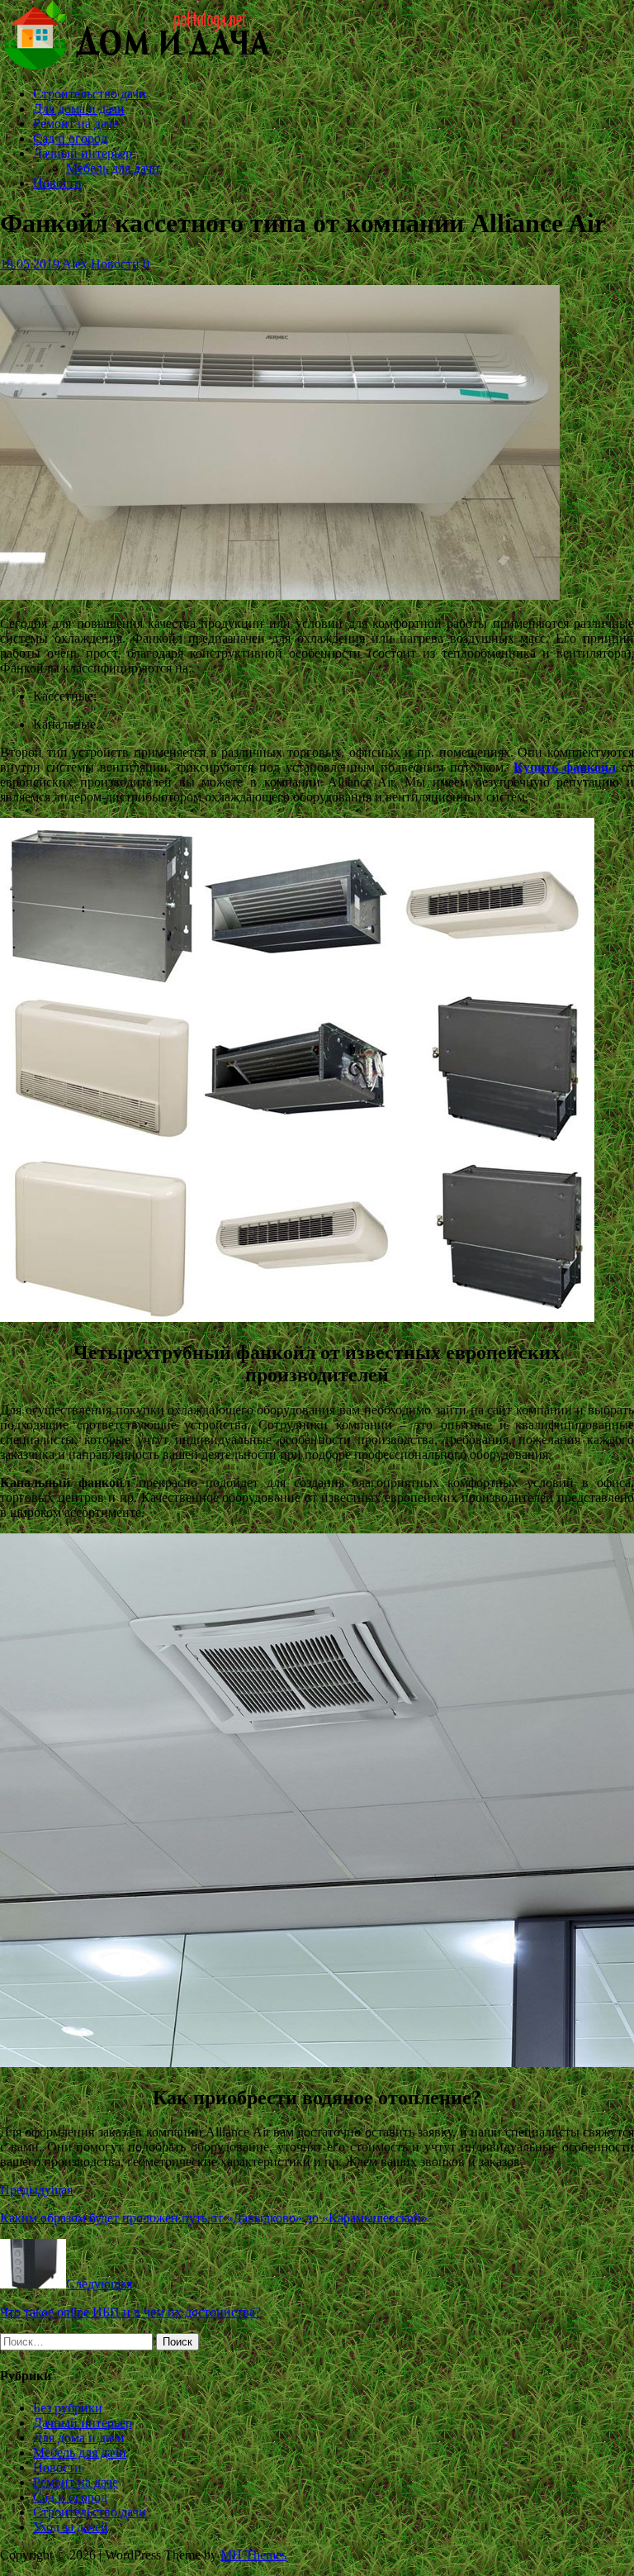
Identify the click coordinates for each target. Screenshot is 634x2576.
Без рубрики (68, 2408)
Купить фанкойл (565, 767)
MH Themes (253, 2555)
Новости (57, 183)
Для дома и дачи (79, 109)
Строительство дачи (90, 94)
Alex (75, 264)
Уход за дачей (71, 2527)
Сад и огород (70, 138)
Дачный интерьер (83, 153)
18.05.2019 (30, 264)
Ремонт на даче (76, 124)
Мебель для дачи (113, 168)
